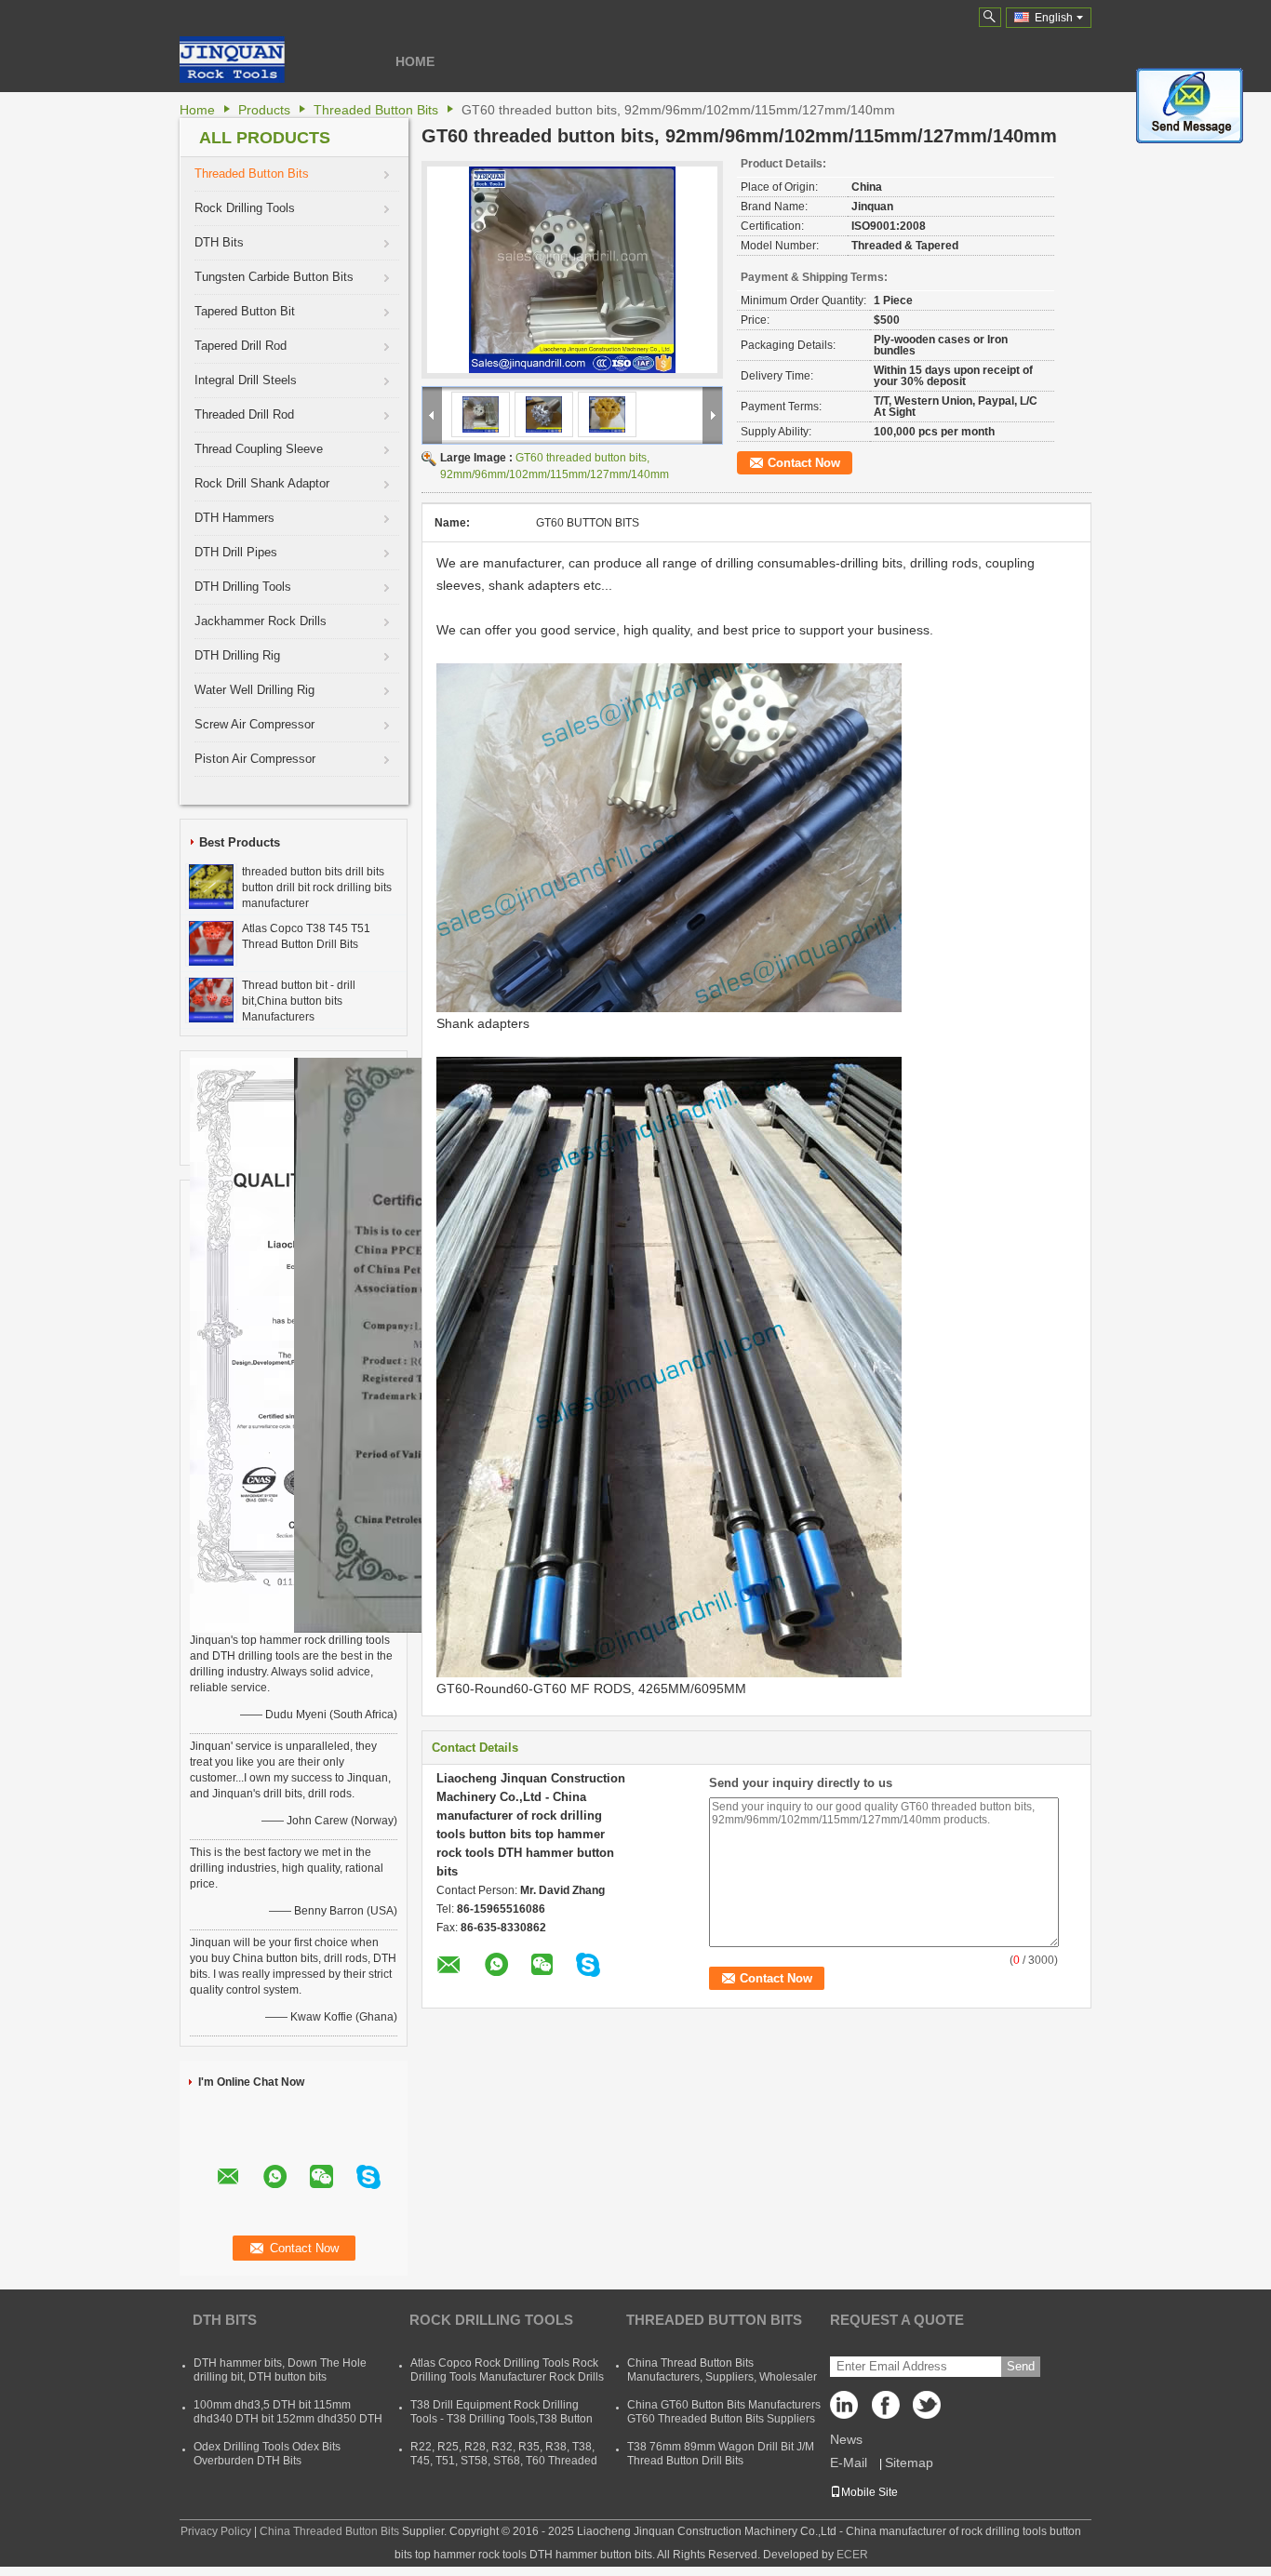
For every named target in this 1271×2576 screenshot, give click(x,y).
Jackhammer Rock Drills (261, 621)
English (1054, 18)
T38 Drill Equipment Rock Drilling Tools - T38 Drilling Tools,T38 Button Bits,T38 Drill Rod (502, 2419)
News (846, 2439)
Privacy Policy (216, 2531)
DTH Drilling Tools (243, 587)
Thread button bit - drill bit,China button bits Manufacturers (299, 1001)
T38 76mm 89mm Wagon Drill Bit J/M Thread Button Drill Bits (721, 2454)
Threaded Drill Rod (244, 414)
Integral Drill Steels (246, 380)
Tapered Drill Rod (241, 346)
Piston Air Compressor (255, 759)
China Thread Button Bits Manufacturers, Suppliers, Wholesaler (722, 2370)
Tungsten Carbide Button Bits (274, 277)
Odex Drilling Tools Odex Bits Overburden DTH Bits (267, 2454)
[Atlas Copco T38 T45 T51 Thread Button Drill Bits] (211, 942)
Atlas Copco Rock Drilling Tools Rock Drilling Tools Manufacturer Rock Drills (507, 2370)
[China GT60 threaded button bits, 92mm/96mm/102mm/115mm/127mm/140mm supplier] (572, 270)
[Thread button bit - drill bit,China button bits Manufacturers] (211, 999)
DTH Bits (219, 242)
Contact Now (804, 463)
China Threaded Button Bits (329, 2531)
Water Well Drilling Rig (254, 690)
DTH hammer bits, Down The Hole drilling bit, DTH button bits (280, 2370)
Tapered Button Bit (245, 311)
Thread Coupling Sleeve (259, 449)
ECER (852, 2555)
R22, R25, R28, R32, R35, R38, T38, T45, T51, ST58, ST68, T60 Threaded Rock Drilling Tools (504, 2461)
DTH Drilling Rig (237, 655)
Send (1021, 2366)
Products (264, 110)
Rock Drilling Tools (245, 208)
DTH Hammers (234, 518)
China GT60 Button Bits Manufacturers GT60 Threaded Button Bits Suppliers (724, 2412)
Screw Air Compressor (254, 724)
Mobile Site (870, 2492)
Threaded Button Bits (376, 110)
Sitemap (909, 2463)
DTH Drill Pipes (236, 552)
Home (415, 61)
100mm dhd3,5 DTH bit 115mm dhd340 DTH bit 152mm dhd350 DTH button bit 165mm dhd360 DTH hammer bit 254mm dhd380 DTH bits (288, 2426)
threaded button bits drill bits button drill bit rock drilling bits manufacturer (317, 888)
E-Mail (849, 2463)
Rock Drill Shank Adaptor (262, 483)
